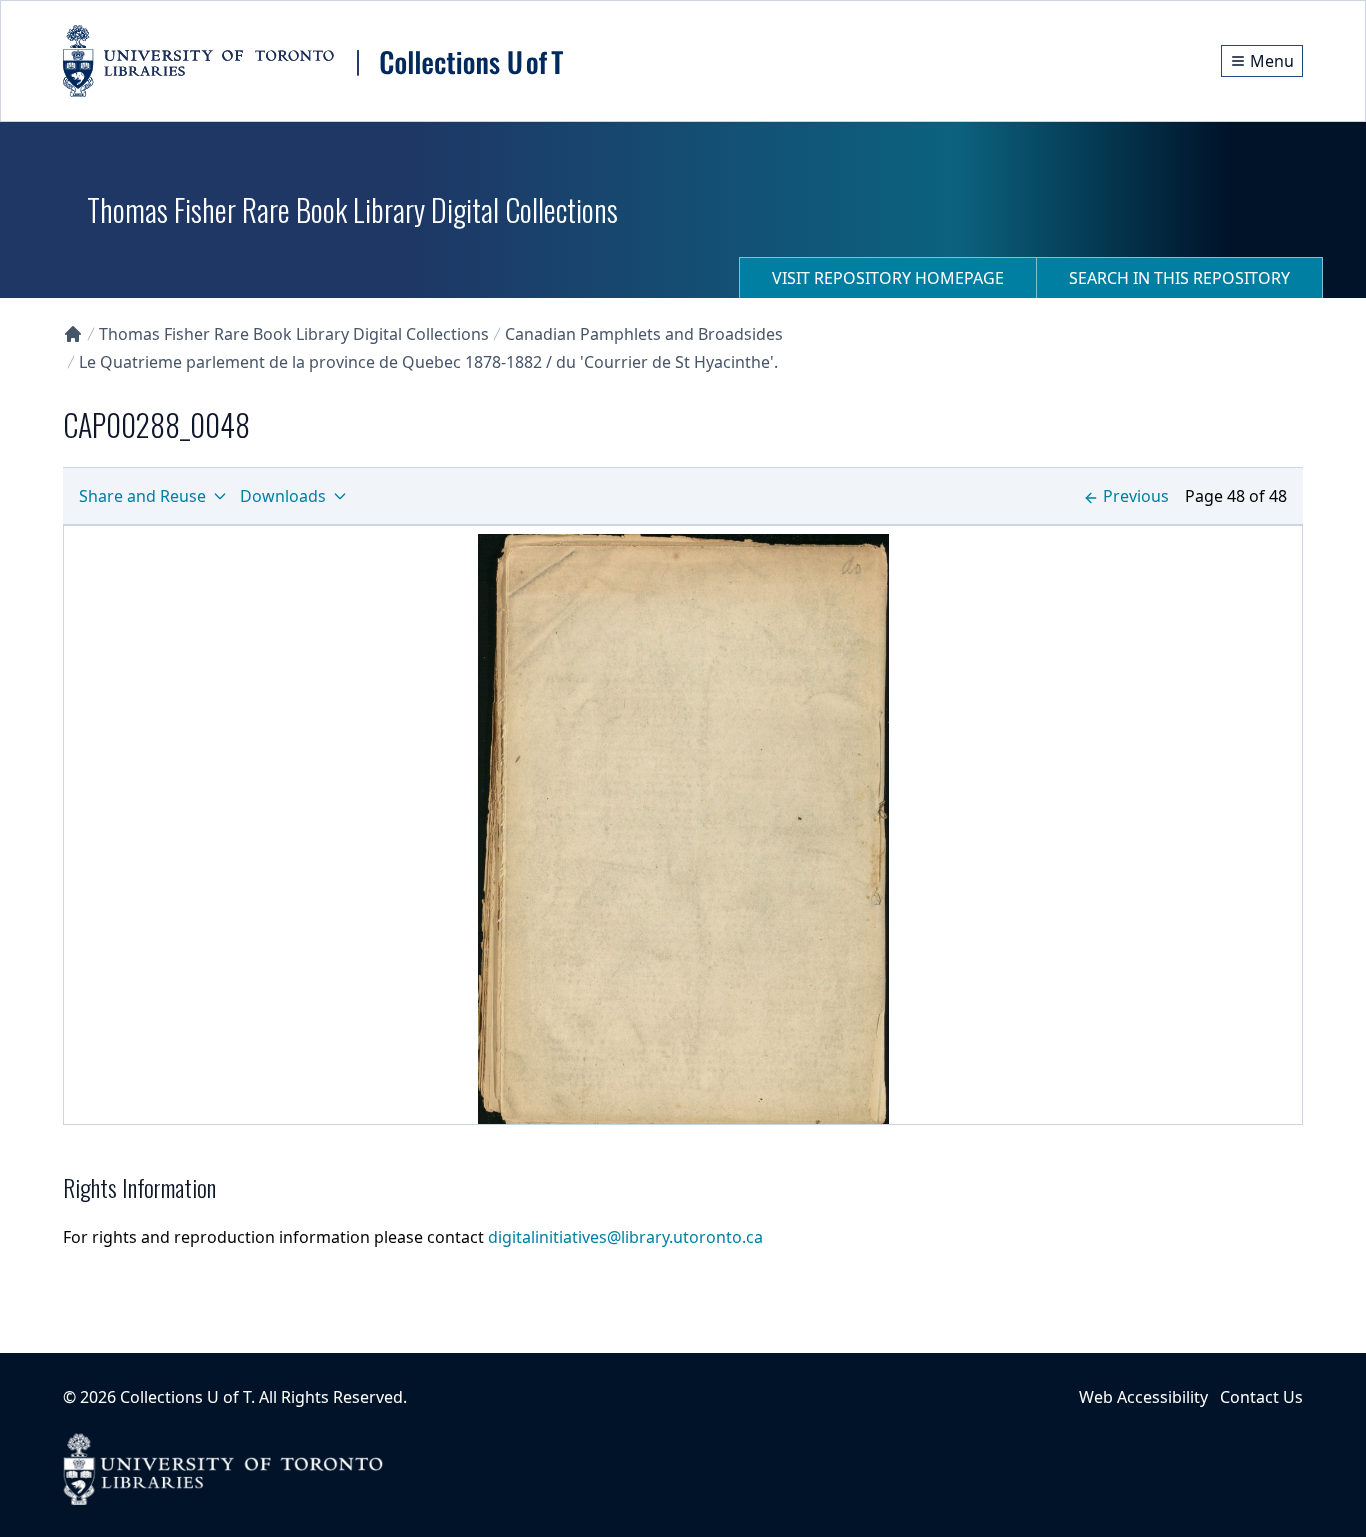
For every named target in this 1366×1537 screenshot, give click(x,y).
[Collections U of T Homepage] (73, 334)
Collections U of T (185, 1397)
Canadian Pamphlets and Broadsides (644, 334)
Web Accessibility (1143, 1397)
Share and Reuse (142, 496)
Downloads (283, 496)
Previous (1136, 496)
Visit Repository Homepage (888, 278)
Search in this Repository (1179, 278)
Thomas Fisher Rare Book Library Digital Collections (294, 334)
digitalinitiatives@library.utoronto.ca (625, 1237)
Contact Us (1261, 1397)
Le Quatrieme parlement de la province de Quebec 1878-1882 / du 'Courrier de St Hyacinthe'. (428, 362)
